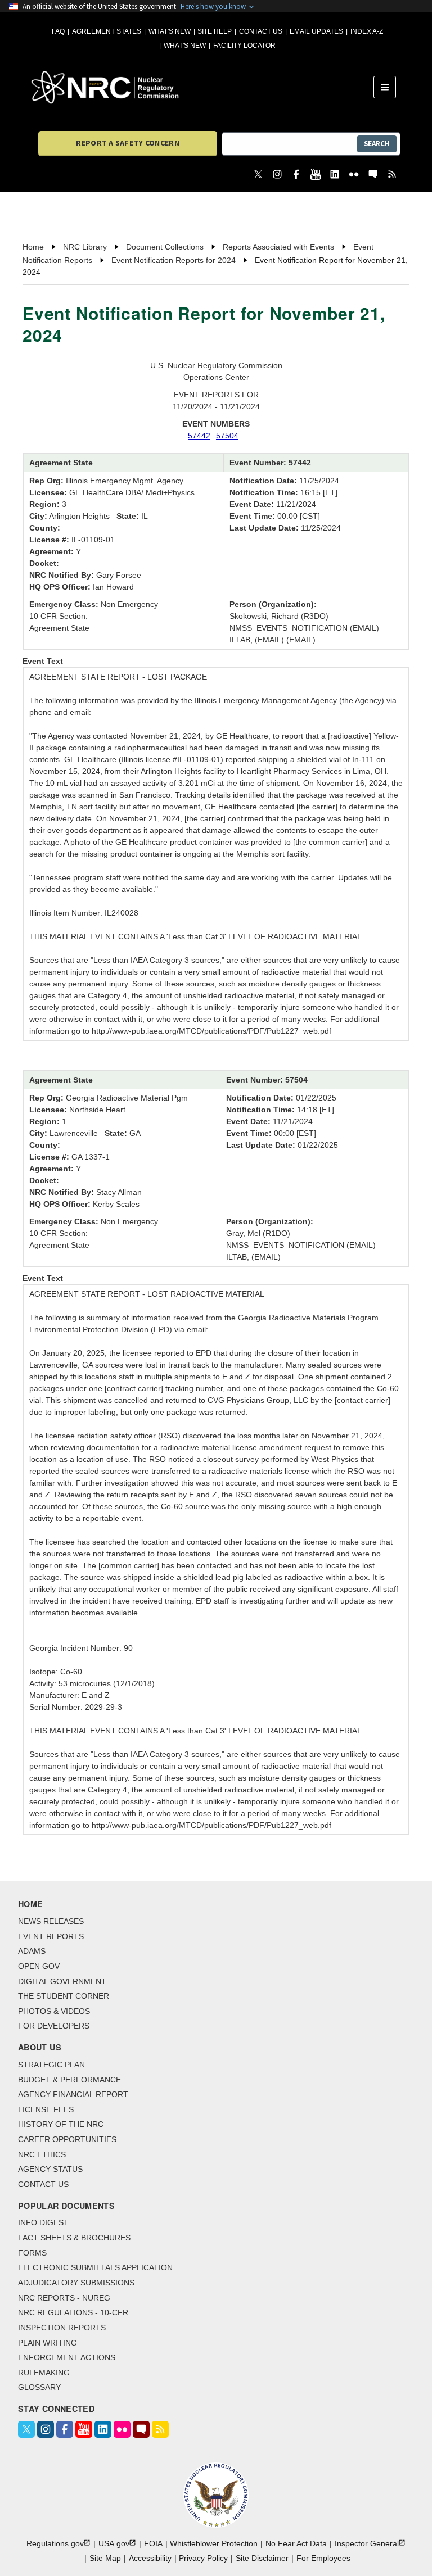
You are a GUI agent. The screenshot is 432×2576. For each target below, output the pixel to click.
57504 (227, 436)
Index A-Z (367, 31)
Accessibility (150, 2558)
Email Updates (316, 31)
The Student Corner (64, 1996)
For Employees (323, 2558)
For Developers (54, 2026)
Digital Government (62, 1981)
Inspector (367, 2543)
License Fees (46, 2109)
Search (377, 144)
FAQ (58, 31)
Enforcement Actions (67, 2357)
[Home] (202, 87)
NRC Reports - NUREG (64, 2298)
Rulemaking (44, 2373)
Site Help (215, 31)
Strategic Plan (51, 2065)
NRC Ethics (42, 2154)
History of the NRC (61, 2124)
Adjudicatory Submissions (76, 2283)
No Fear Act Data (296, 2543)
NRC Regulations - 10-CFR (73, 2312)
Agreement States (107, 31)
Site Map (105, 2558)
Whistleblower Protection (214, 2543)
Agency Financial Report (73, 2094)
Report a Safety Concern (127, 143)
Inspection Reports (62, 2328)
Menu (388, 87)
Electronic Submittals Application (95, 2267)
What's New (170, 31)
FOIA (153, 2543)
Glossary (39, 2387)
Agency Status (50, 2169)
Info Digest (43, 2222)
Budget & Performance (69, 2080)
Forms (32, 2253)
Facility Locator (244, 46)
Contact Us (261, 31)
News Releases (51, 1921)
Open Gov (39, 1966)
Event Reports (51, 1936)
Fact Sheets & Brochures (74, 2238)
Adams (32, 1951)
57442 (199, 436)
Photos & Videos (54, 2011)
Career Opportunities (67, 2139)
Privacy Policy (203, 2558)
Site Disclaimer (262, 2558)
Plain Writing (48, 2343)
